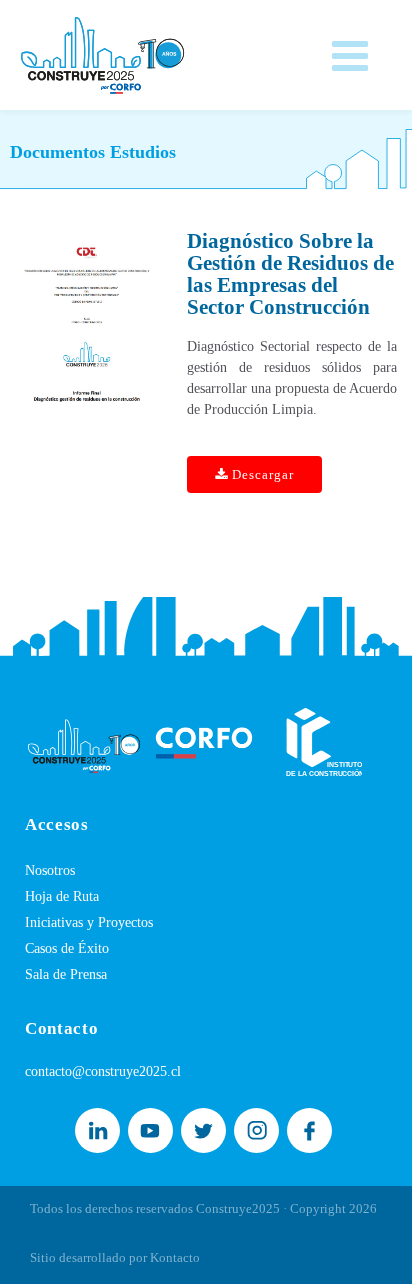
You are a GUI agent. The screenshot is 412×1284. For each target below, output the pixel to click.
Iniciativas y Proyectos (89, 922)
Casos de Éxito (67, 948)
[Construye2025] (102, 50)
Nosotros (50, 870)
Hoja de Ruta (62, 896)
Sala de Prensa (66, 974)
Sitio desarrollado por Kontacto (115, 1257)
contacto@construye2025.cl (103, 1071)
